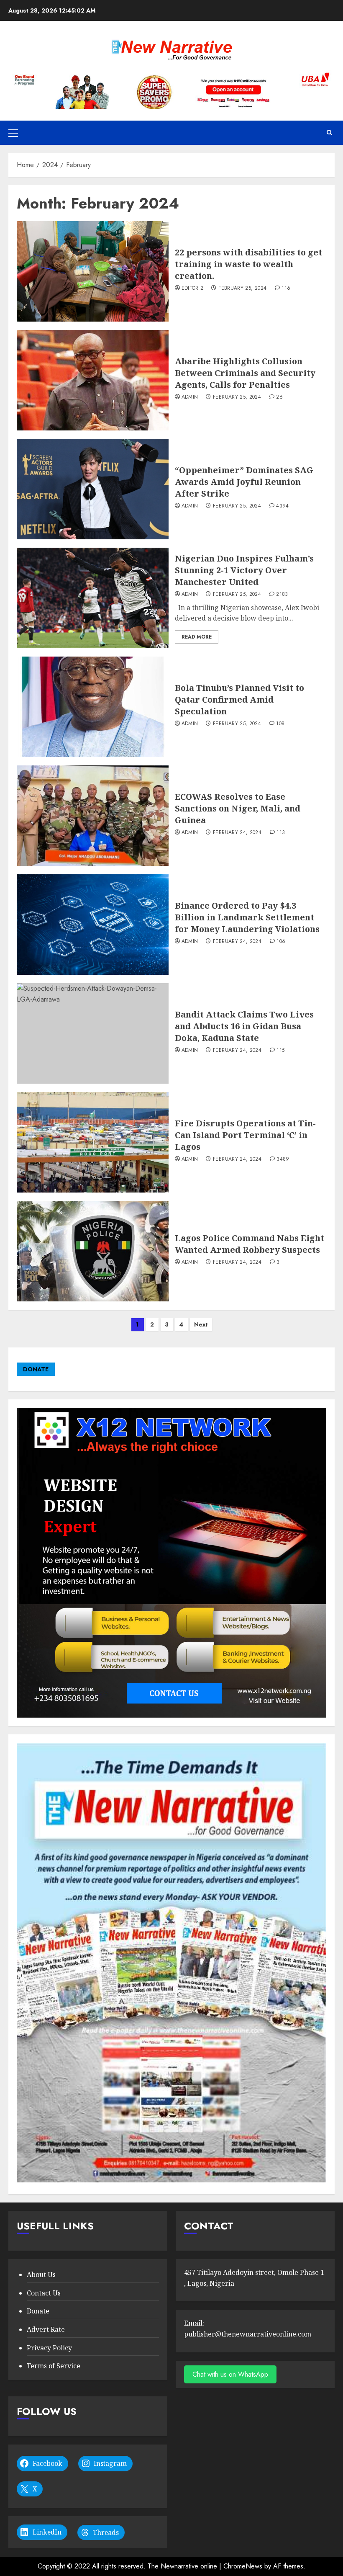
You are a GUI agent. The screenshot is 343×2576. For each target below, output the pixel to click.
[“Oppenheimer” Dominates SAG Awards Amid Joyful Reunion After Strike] (93, 489)
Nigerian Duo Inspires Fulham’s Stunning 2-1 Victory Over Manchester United (244, 570)
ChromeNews (243, 2566)
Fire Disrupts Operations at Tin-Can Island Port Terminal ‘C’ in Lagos (245, 1135)
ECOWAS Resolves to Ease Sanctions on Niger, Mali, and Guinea (238, 808)
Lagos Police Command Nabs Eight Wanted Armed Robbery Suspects (250, 1244)
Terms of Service (54, 2366)
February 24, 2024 (237, 833)
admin (190, 397)
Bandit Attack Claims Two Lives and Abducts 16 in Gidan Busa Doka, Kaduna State (244, 1026)
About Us (41, 2275)
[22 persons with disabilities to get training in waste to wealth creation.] (93, 271)
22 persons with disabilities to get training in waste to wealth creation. (248, 264)
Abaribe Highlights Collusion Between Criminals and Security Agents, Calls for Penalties (245, 373)
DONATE (36, 1369)
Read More (197, 637)
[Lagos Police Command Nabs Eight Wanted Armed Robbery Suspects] (93, 1251)
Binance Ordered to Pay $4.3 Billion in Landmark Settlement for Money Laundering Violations (247, 917)
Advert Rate (46, 2329)
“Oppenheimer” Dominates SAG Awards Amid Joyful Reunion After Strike (244, 482)
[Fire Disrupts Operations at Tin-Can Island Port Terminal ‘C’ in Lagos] (93, 1142)
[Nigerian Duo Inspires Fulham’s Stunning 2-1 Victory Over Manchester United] (93, 598)
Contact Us (44, 2293)
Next (201, 1324)
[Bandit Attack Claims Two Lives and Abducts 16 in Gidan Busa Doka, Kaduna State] (93, 1033)
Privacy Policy (49, 2348)
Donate (38, 2311)
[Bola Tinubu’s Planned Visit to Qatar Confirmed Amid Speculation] (93, 707)
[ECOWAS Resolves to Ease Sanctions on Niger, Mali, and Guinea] (93, 816)
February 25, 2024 (242, 289)
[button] (13, 133)
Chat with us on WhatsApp (230, 2374)
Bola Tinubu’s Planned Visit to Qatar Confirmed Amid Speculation (239, 699)
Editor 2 (193, 289)
